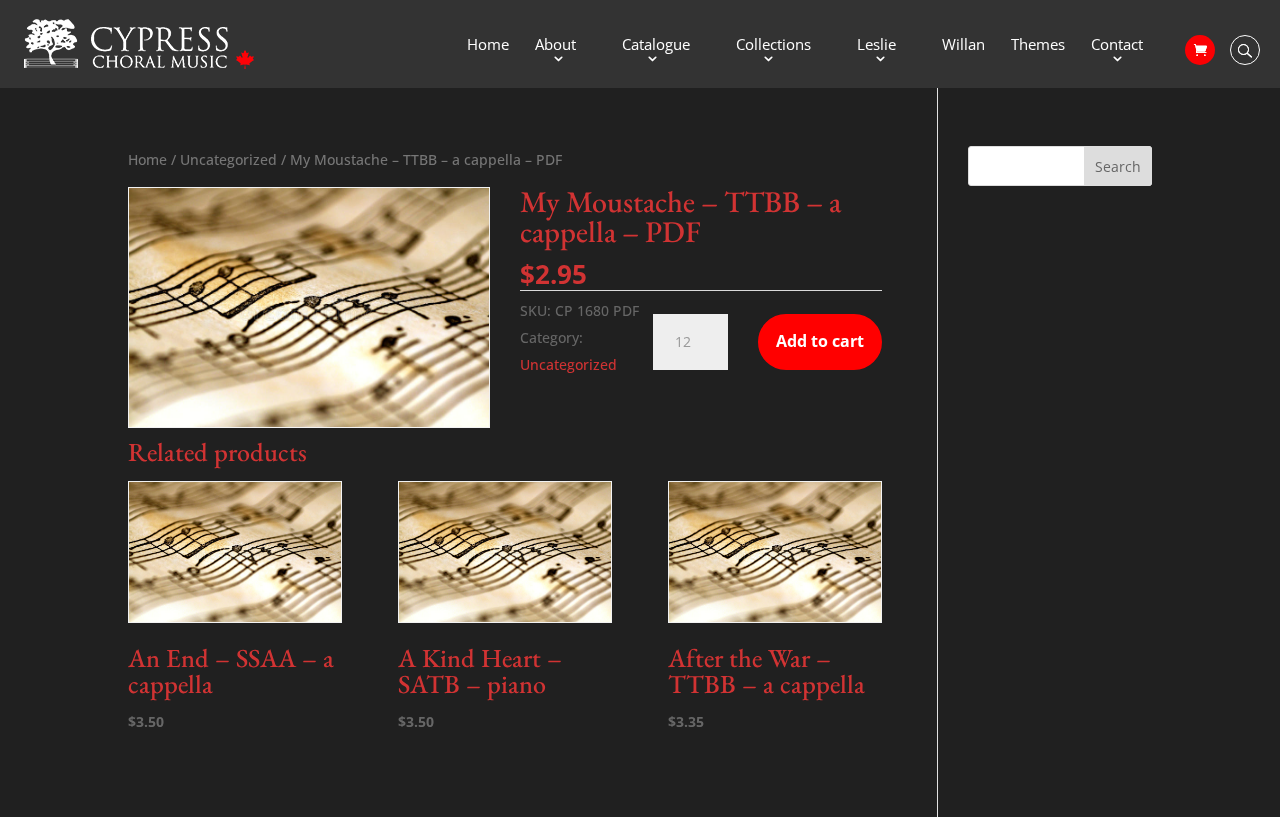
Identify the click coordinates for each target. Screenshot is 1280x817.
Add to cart (820, 341)
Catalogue (656, 45)
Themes (1038, 45)
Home (488, 45)
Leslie (876, 45)
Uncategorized (228, 159)
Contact (1117, 45)
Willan (963, 45)
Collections (773, 45)
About (555, 45)
